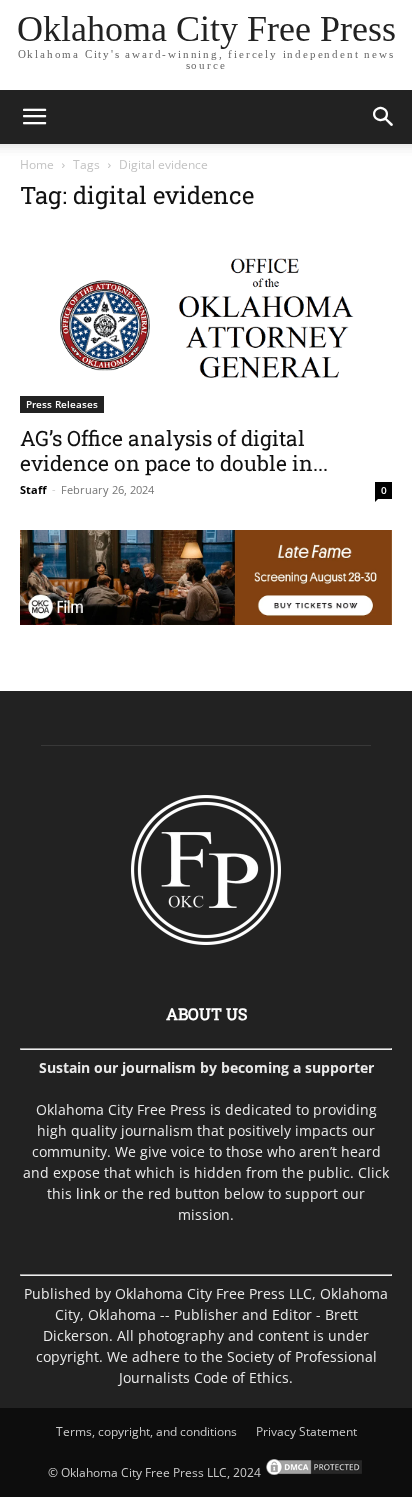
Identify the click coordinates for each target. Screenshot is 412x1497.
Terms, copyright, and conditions (146, 1431)
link (88, 1193)
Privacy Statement (306, 1431)
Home (37, 164)
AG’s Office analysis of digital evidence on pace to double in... (174, 450)
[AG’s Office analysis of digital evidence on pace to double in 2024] (206, 321)
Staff (33, 489)
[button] (34, 117)
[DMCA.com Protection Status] (312, 1472)
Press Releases (62, 404)
